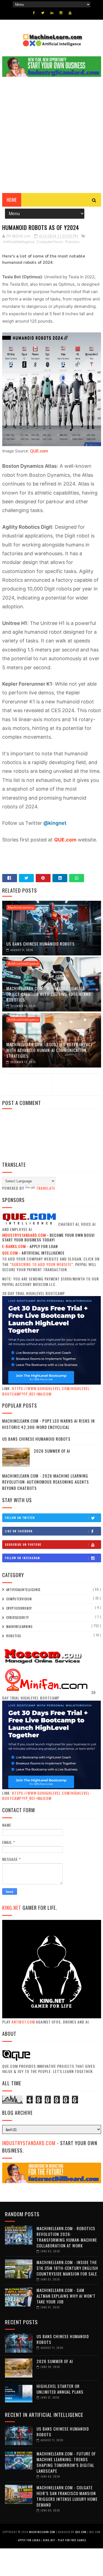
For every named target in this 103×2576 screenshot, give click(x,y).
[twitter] (43, 13)
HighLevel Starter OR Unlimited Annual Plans (60, 2389)
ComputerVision (50, 242)
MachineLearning (21, 908)
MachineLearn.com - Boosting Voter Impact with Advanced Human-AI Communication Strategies (50, 1050)
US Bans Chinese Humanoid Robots (41, 944)
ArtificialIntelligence (19, 242)
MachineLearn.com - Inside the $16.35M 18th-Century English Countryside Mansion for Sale (67, 2268)
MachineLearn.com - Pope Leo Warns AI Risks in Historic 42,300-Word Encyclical (48, 1424)
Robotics (72, 242)
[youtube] (70, 13)
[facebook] (34, 13)
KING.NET (12, 1908)
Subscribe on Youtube (23, 1544)
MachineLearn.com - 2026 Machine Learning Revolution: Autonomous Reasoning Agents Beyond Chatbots (46, 1482)
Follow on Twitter (20, 1518)
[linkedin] (52, 13)
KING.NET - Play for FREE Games (65, 2540)
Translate (46, 1188)
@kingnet (55, 823)
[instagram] (61, 13)
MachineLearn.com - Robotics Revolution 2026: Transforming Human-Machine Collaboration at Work (67, 2237)
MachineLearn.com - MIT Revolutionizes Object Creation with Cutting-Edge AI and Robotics (49, 994)
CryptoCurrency (19, 1608)
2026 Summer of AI (52, 1451)
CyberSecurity (18, 1618)
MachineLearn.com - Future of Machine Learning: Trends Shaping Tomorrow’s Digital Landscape (66, 2462)
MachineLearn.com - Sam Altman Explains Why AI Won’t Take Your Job (66, 2296)
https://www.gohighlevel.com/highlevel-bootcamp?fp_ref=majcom (47, 1391)
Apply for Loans (29, 2540)
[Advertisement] (51, 139)
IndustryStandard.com (29, 2143)
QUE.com (39, 451)
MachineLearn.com (42, 2532)
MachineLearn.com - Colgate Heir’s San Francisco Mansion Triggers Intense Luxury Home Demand (67, 2496)
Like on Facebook (19, 1531)
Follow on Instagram (23, 1558)
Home (12, 200)
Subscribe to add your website (41, 1264)
